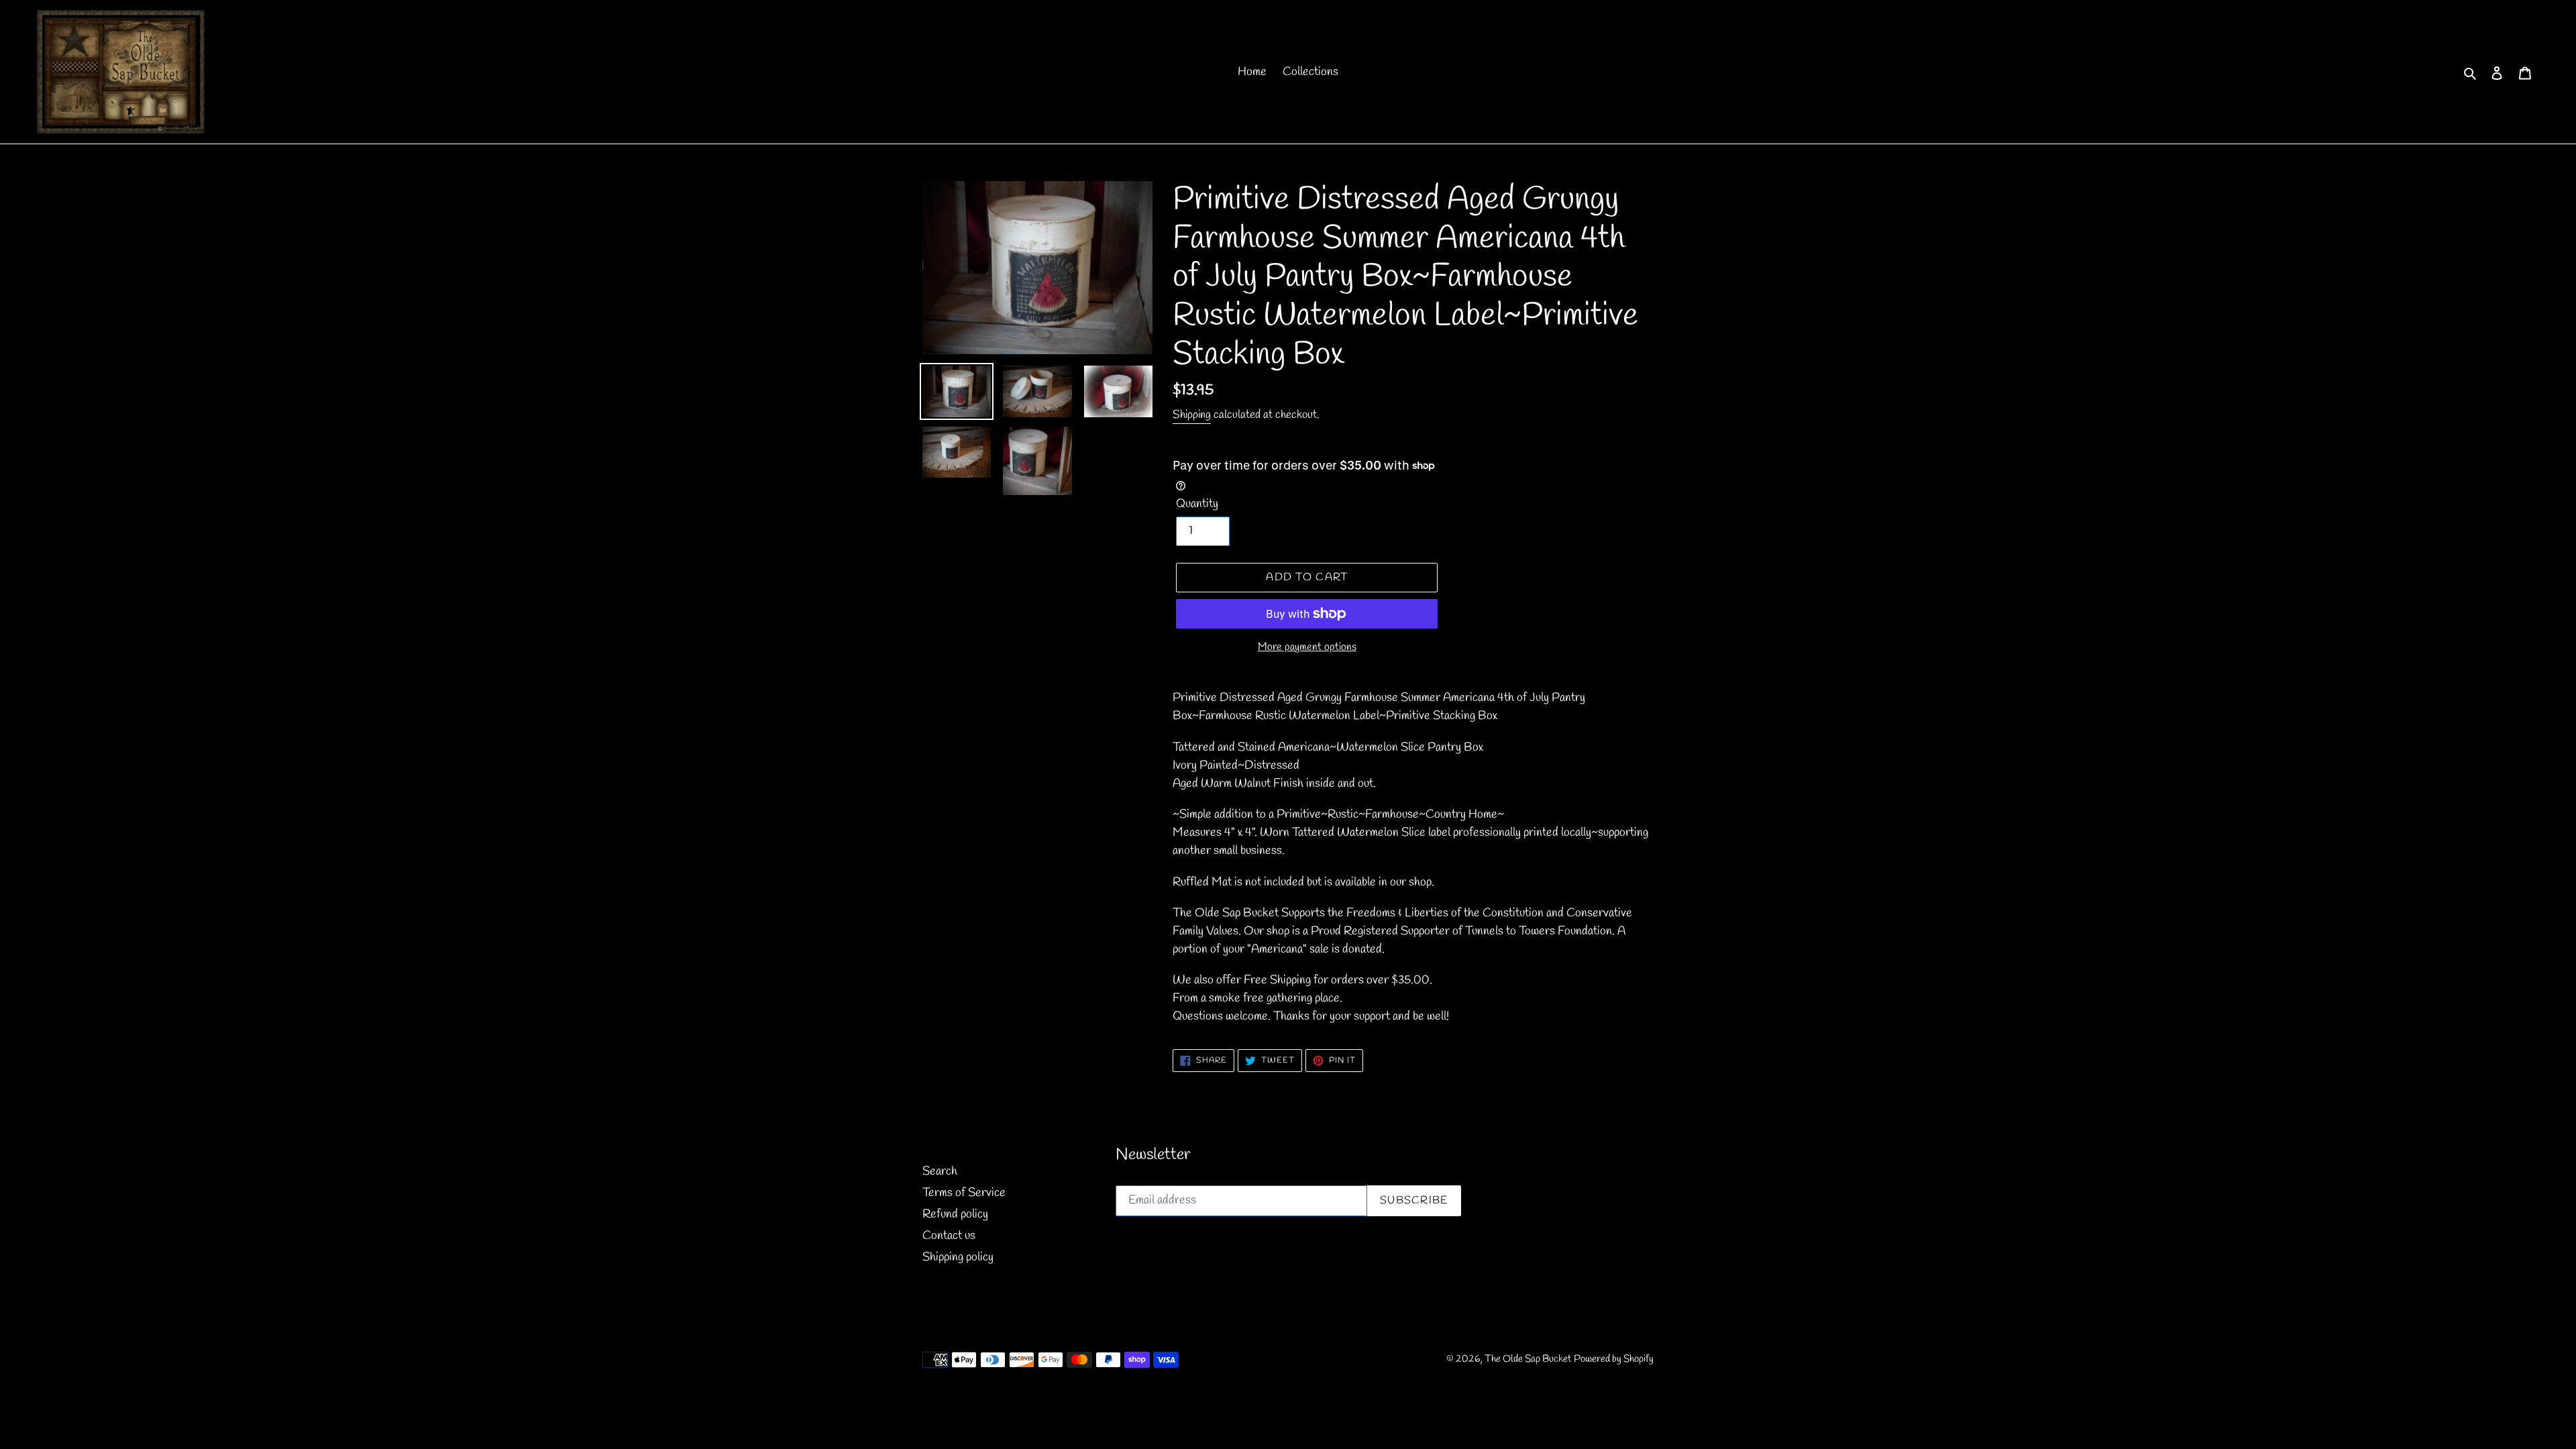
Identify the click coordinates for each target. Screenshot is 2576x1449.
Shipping (1192, 415)
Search (940, 1171)
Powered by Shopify (1614, 1359)
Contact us (949, 1236)
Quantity (1197, 504)
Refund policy (955, 1214)
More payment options (1307, 647)
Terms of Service (964, 1193)
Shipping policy (958, 1257)
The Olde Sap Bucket (1528, 1359)
